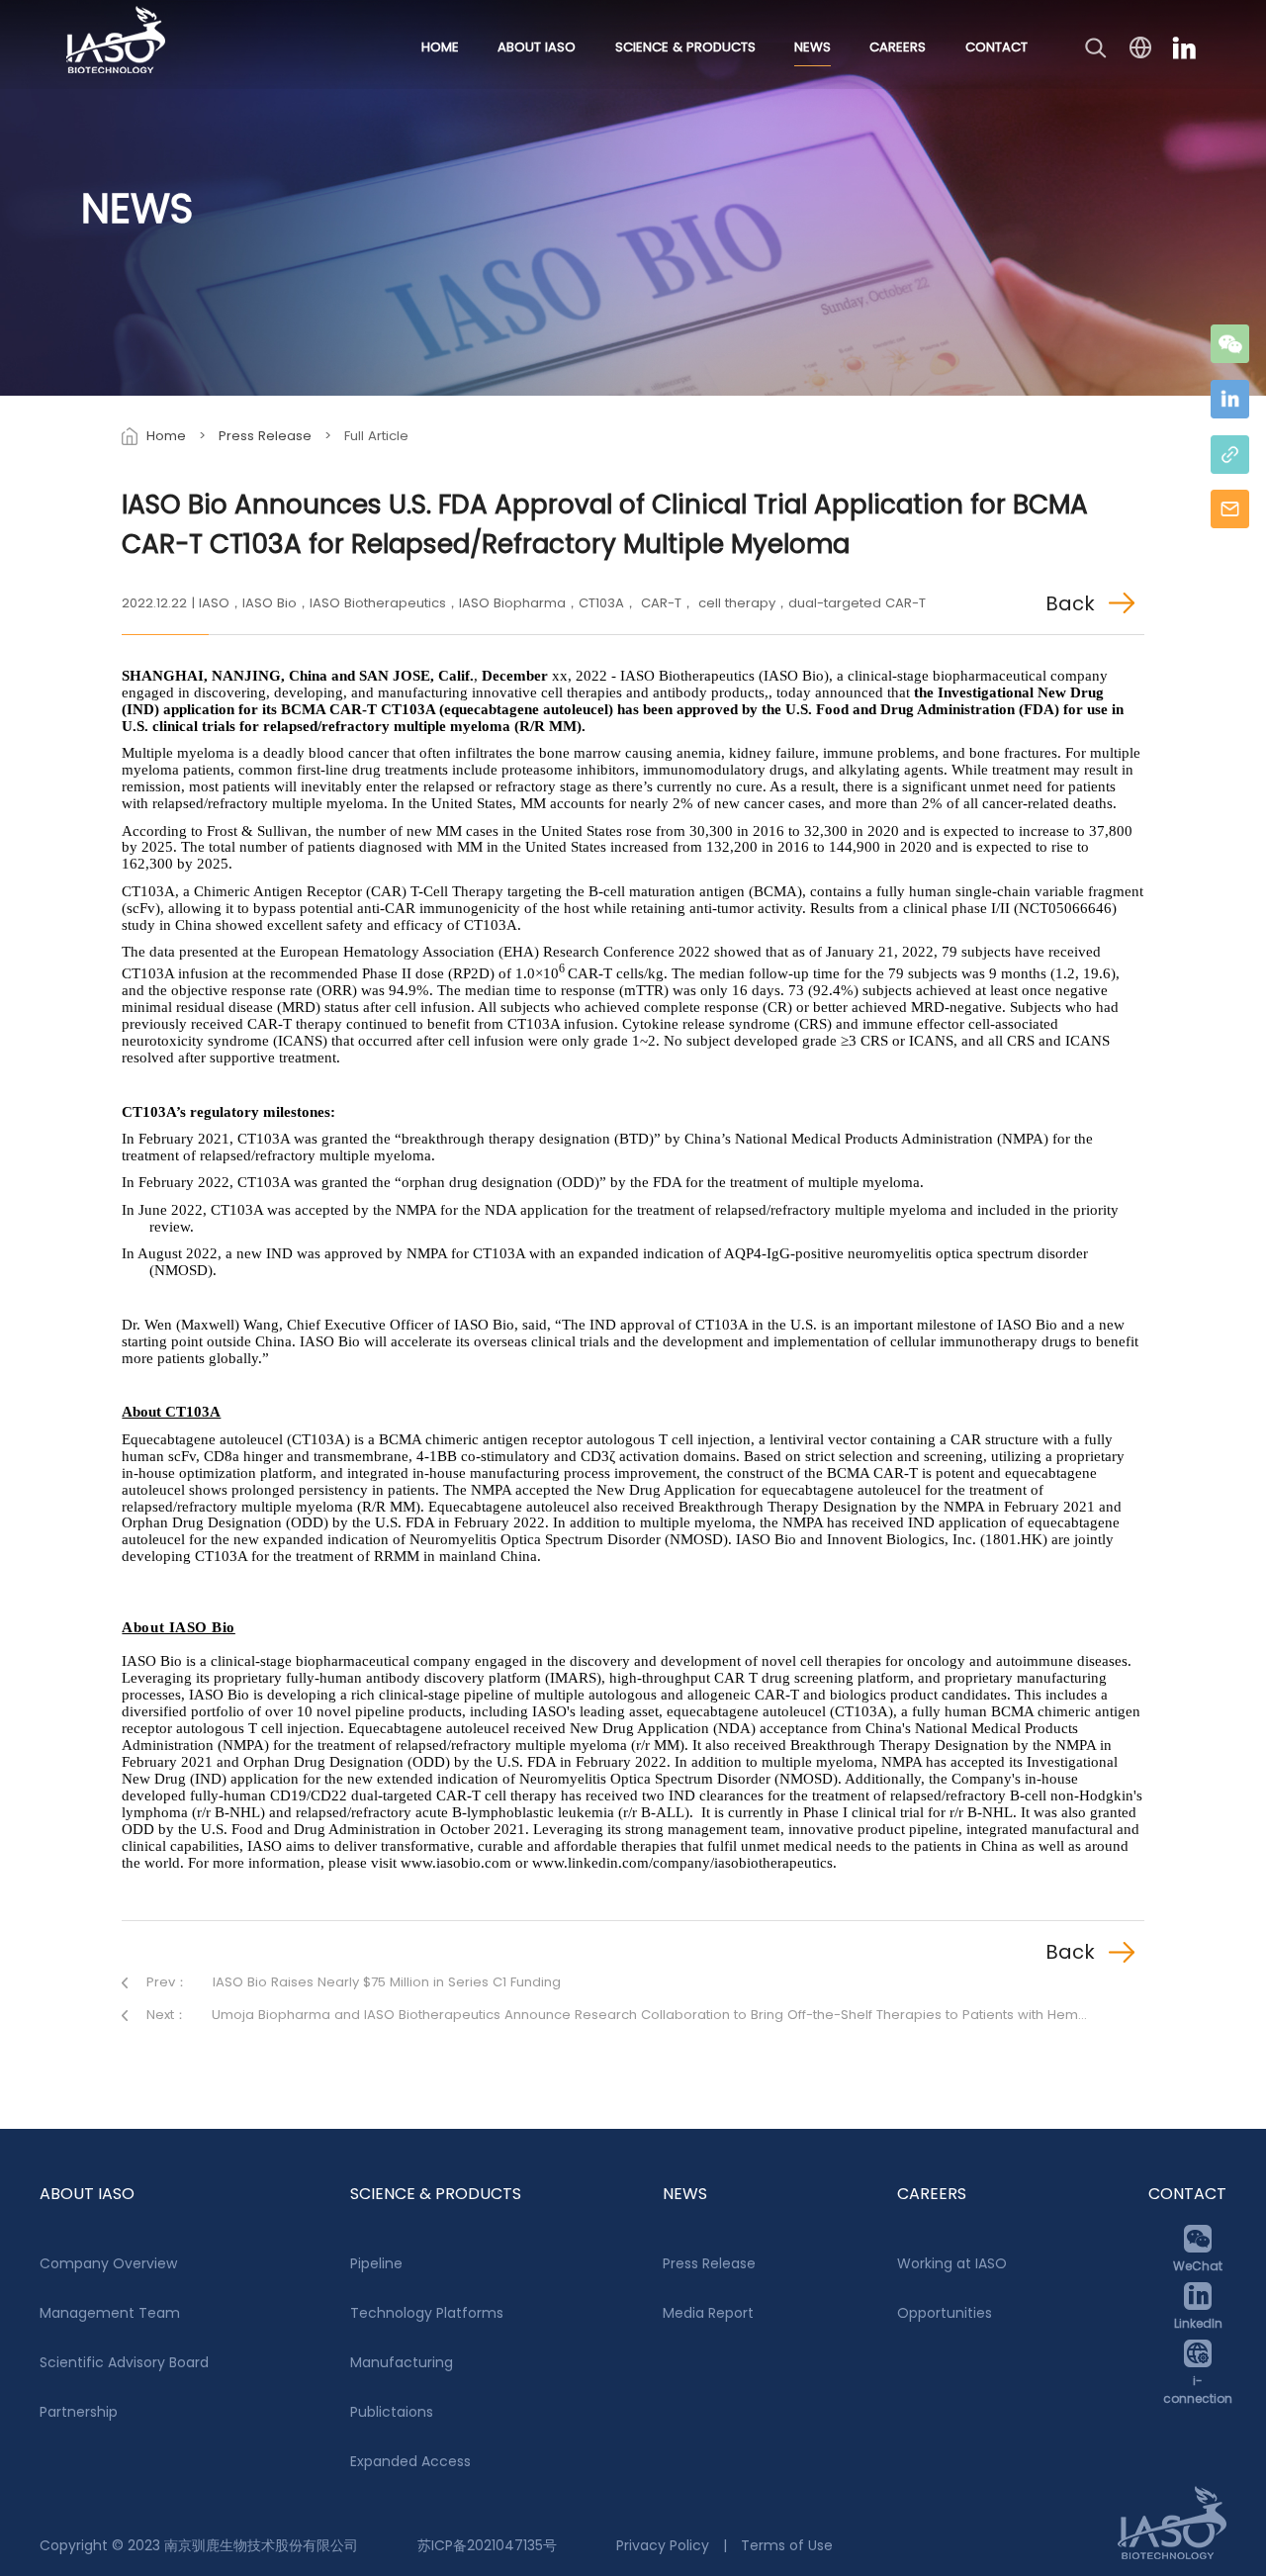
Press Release (265, 436)
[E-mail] (1230, 509)
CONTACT (996, 47)
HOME (440, 47)
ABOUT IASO (537, 47)
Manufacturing (402, 2362)
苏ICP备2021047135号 (487, 2545)
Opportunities (945, 2313)
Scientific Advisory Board (124, 2362)
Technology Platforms (427, 2313)
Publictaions (392, 2412)
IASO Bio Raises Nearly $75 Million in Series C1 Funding (387, 1982)
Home (166, 436)
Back (1070, 603)
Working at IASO (952, 2263)
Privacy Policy (663, 2545)
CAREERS (898, 47)
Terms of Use (787, 2545)
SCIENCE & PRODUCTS (685, 47)
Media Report (708, 2313)
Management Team (110, 2313)
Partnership (79, 2412)
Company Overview (108, 2263)
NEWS (813, 47)
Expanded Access (410, 2461)
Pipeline (376, 2263)
